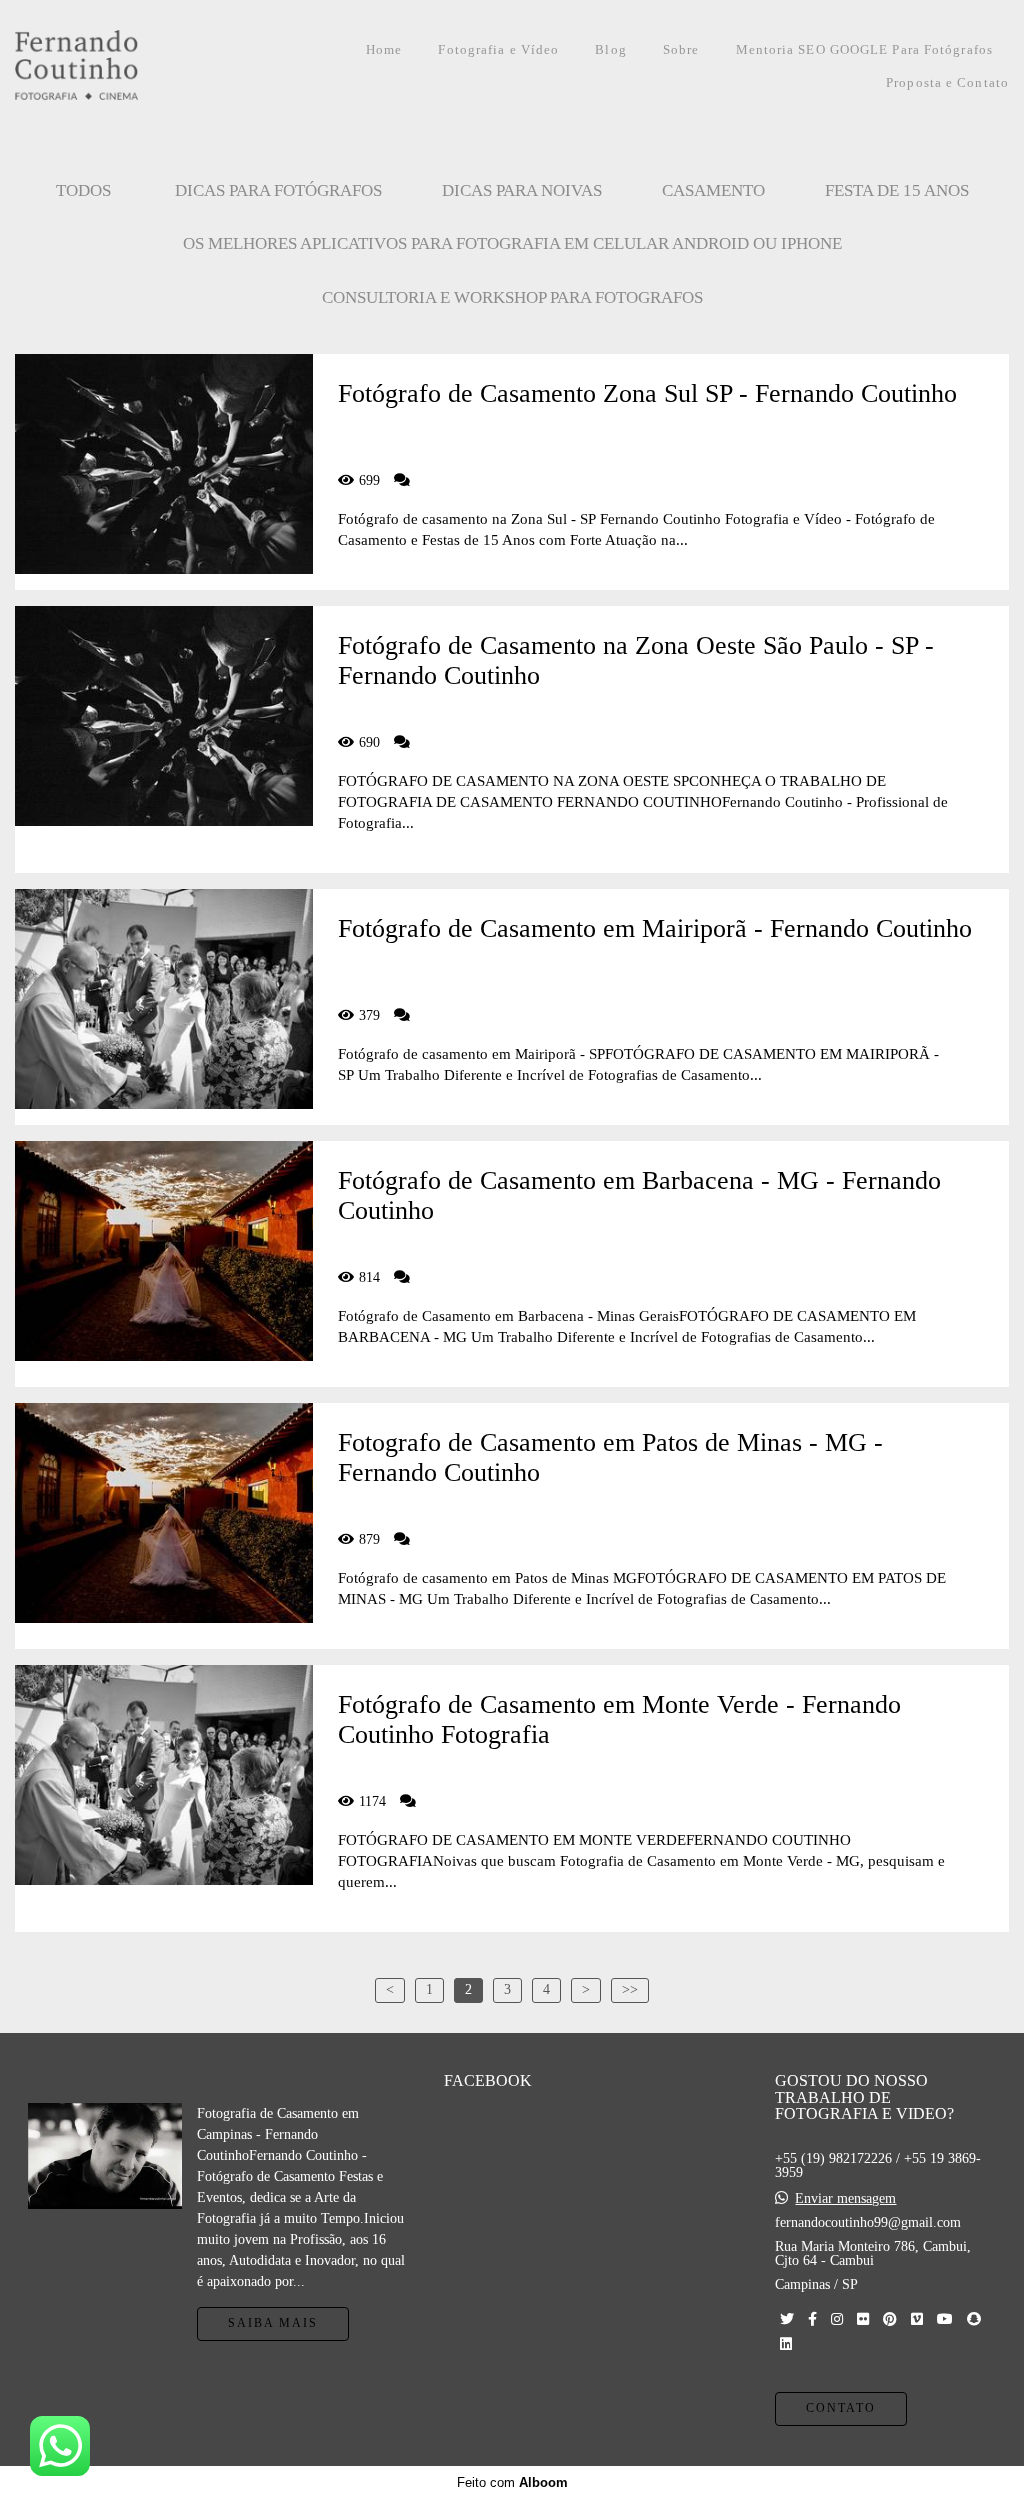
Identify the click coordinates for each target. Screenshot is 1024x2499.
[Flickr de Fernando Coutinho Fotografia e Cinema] (863, 2319)
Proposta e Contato (947, 82)
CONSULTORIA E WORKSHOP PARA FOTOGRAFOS (512, 297)
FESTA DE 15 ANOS (897, 190)
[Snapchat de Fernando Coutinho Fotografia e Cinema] (974, 2319)
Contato (841, 2408)
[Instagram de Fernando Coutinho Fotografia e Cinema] (837, 2319)
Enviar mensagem (845, 2199)
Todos (83, 190)
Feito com (512, 2482)
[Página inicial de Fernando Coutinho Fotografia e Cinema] (119, 66)
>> (630, 1989)
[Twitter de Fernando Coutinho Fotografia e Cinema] (787, 2319)
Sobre (681, 49)
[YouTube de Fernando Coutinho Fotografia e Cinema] (945, 2319)
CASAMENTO (713, 190)
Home (384, 49)
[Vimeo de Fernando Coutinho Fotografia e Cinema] (917, 2319)
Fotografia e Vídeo (498, 49)
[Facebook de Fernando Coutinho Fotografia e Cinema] (812, 2319)
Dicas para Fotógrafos (278, 190)
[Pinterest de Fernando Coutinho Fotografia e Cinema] (890, 2319)
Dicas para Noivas (522, 190)
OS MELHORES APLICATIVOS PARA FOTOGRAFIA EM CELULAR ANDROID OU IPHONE (512, 243)
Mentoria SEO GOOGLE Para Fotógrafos (865, 49)
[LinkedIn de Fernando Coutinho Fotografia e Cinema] (786, 2344)
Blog (610, 49)
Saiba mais (273, 2323)
